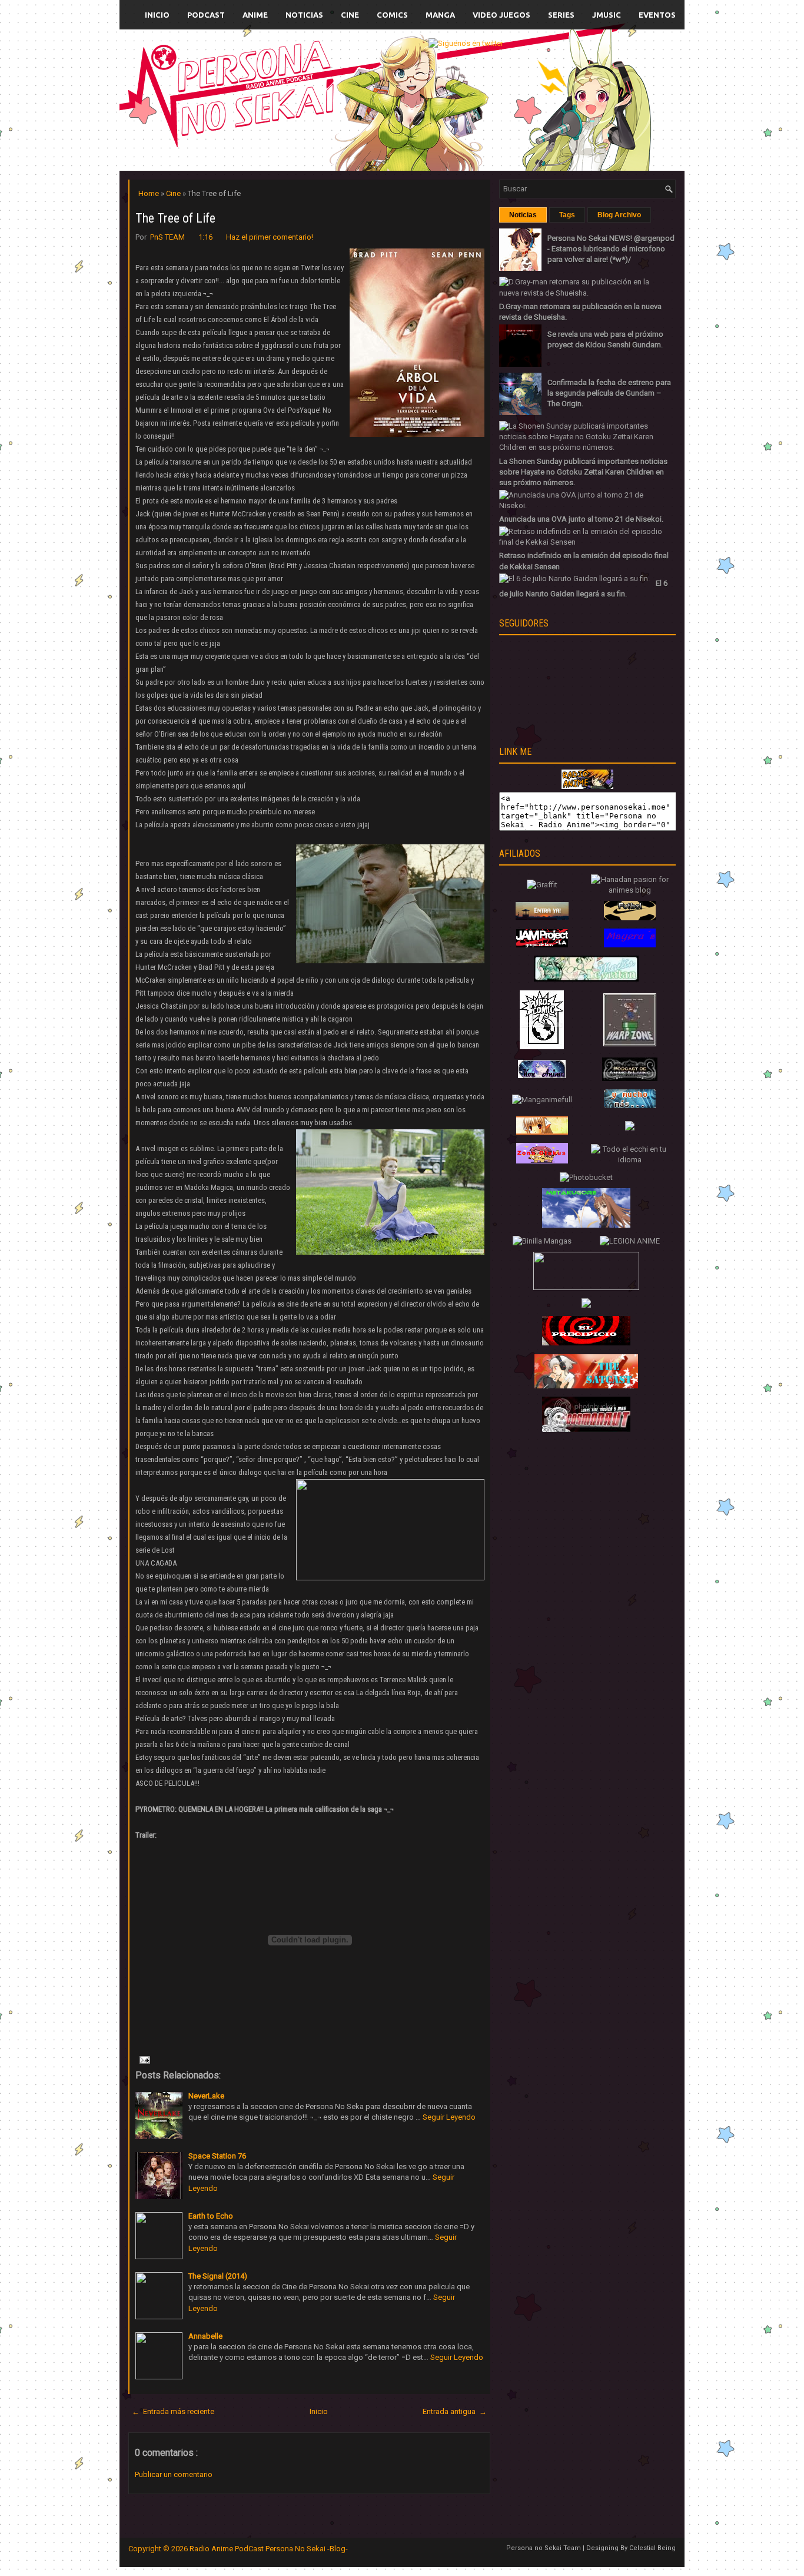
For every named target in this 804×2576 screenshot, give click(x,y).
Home (149, 193)
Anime (255, 15)
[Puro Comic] (542, 1047)
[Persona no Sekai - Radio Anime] (587, 786)
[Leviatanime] (586, 979)
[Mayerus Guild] (630, 945)
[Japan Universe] (630, 1105)
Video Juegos (501, 15)
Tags (567, 215)
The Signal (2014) (218, 2276)
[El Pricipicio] (586, 1343)
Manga (440, 15)
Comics (392, 15)
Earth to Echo (211, 2216)
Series (561, 15)
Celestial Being (652, 2548)
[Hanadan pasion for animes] (630, 890)
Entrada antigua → (455, 2411)
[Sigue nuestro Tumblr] (461, 87)
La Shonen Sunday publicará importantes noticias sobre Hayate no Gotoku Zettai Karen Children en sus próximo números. (583, 472)
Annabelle (205, 2336)
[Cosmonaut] (586, 1429)
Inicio (157, 15)
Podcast (206, 15)
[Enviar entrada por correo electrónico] (144, 2059)
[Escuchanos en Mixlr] (481, 51)
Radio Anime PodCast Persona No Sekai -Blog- (269, 2549)
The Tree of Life (175, 218)
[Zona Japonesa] (542, 917)
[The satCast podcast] (586, 1386)
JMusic (607, 15)
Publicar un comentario (174, 2474)
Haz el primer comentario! (270, 237)
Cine (350, 15)
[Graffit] (542, 885)
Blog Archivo (619, 215)
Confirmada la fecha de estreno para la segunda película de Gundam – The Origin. (609, 393)
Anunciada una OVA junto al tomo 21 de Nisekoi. (581, 519)
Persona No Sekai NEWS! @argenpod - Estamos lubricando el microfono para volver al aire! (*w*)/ (611, 249)
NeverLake (206, 2096)
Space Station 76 (217, 2156)
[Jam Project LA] (542, 945)
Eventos (657, 15)
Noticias (304, 15)
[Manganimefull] (542, 1100)
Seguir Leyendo (449, 2117)
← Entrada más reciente (173, 2411)
